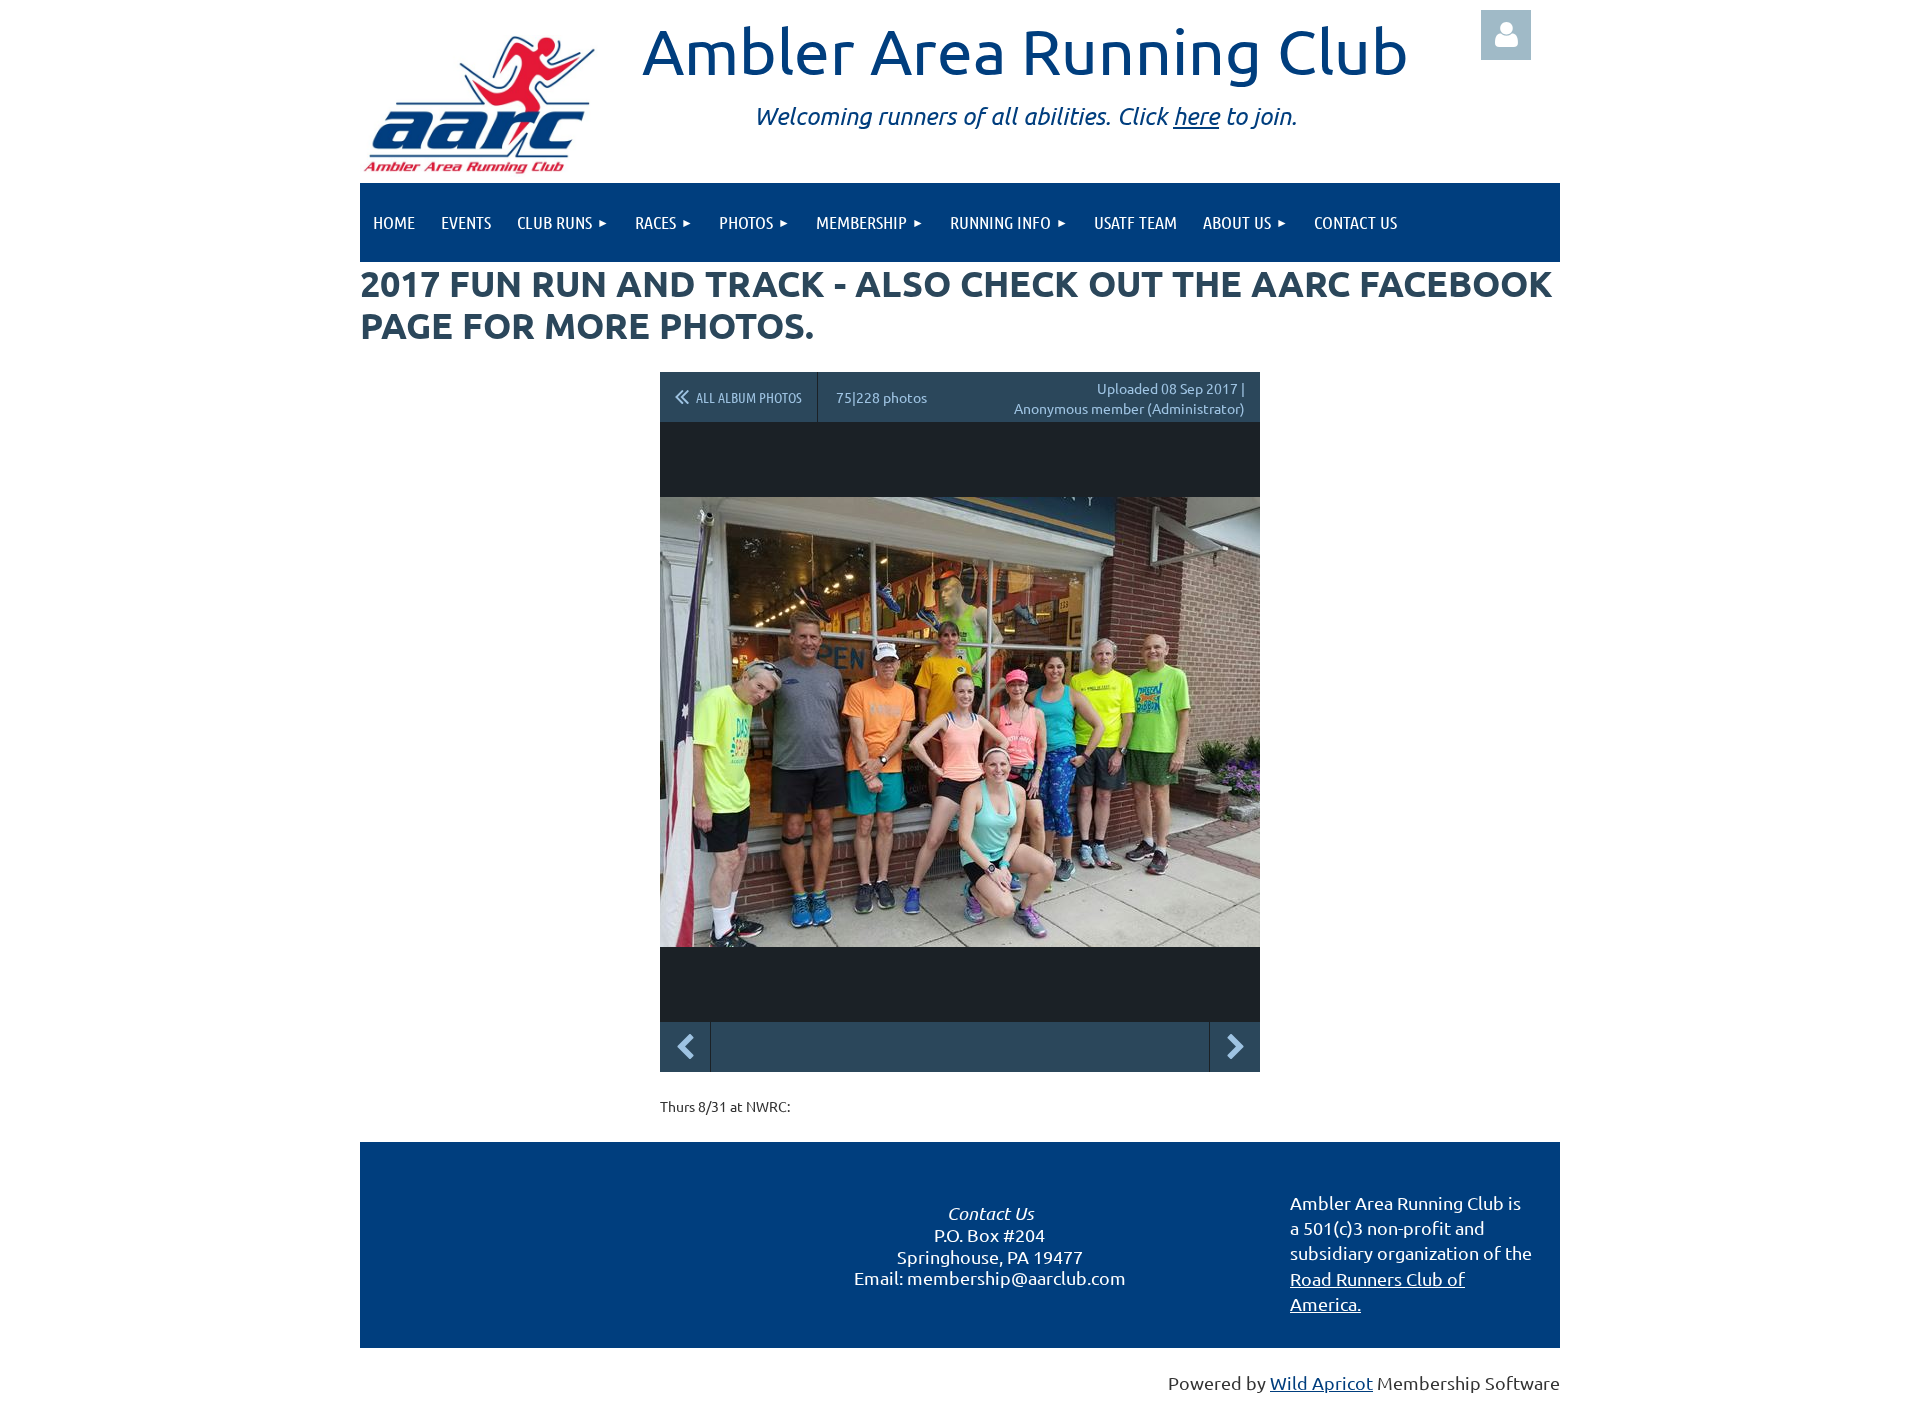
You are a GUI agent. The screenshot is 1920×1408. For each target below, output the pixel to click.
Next (1235, 1047)
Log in (1506, 35)
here (1196, 115)
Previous (685, 1047)
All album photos (749, 397)
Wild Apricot (1321, 1382)
